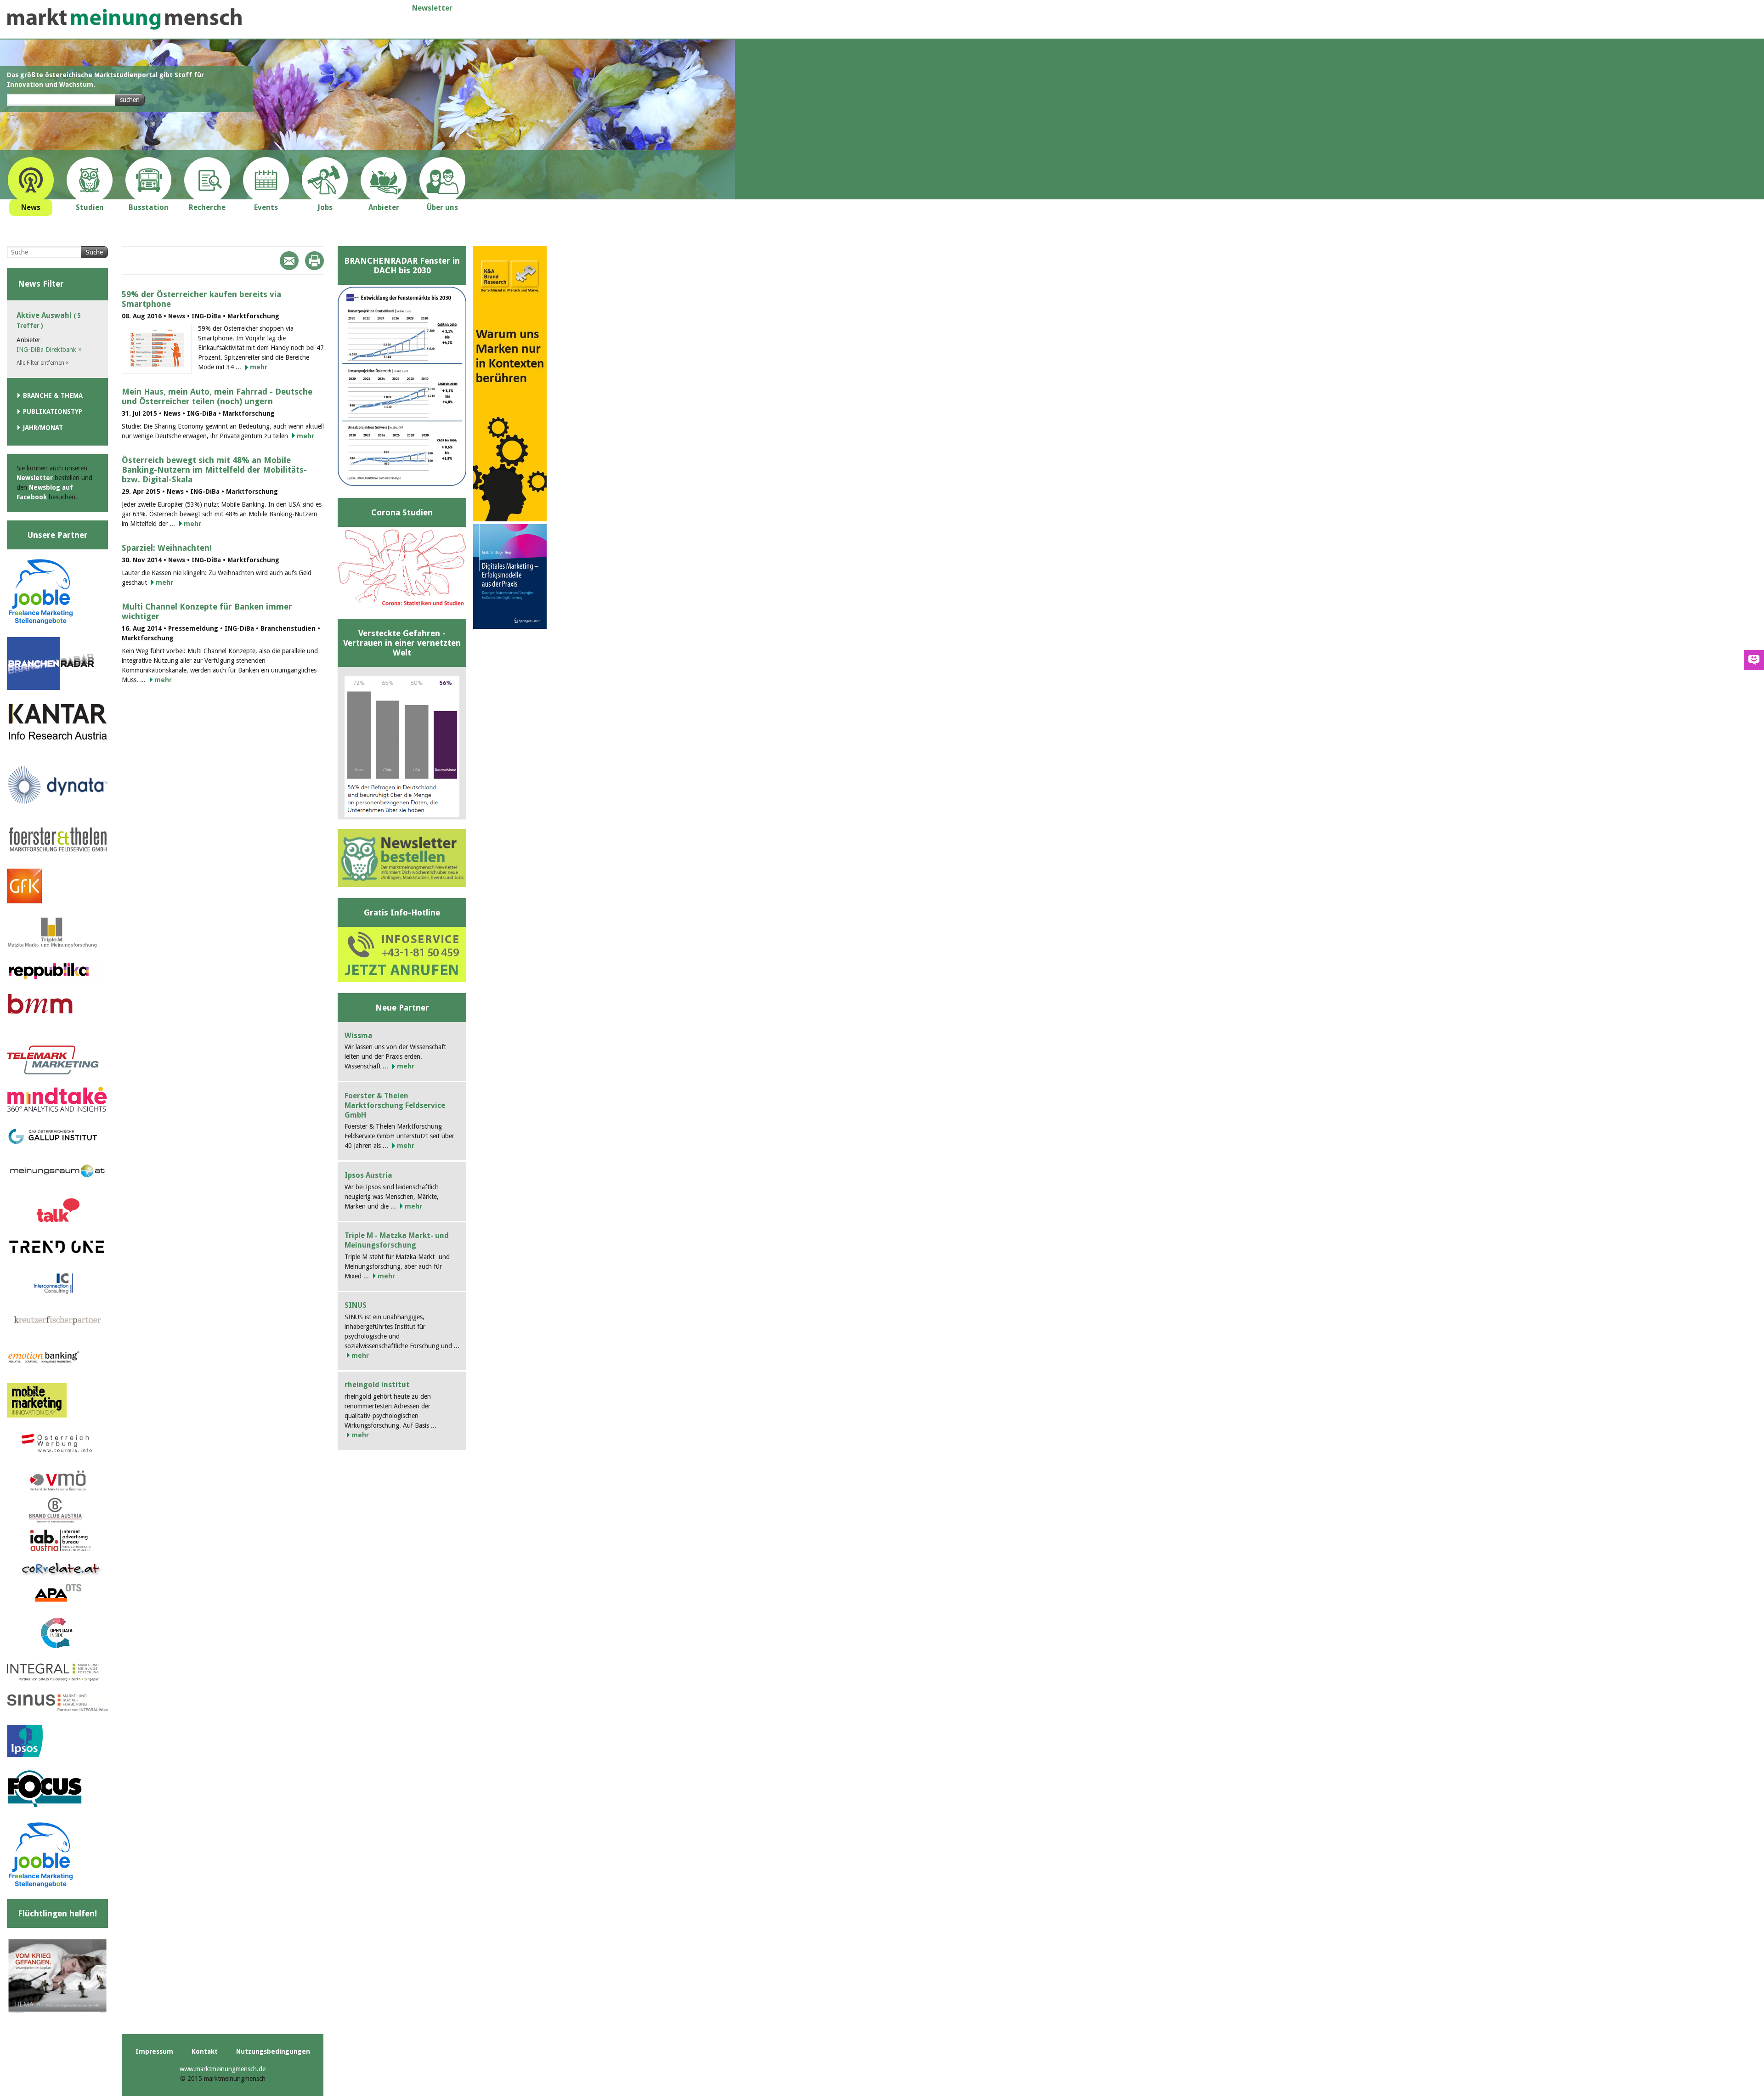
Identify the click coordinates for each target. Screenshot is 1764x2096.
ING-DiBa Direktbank (49, 350)
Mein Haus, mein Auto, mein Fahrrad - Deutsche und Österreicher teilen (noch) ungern (217, 396)
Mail (289, 261)
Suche (94, 252)
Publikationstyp (53, 412)
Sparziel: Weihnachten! (167, 548)
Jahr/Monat (43, 428)
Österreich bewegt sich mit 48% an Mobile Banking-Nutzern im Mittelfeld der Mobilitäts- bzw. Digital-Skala (214, 470)
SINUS (356, 1305)
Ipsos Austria (368, 1175)
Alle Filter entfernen (43, 363)
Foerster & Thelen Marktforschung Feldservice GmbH (395, 1105)
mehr (259, 367)
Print (314, 261)
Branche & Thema (53, 395)
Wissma (359, 1036)
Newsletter (432, 8)
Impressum (154, 2051)
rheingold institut (377, 1385)
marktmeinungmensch (124, 19)
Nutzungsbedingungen (273, 2051)
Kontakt (205, 2051)
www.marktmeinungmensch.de (223, 2069)
